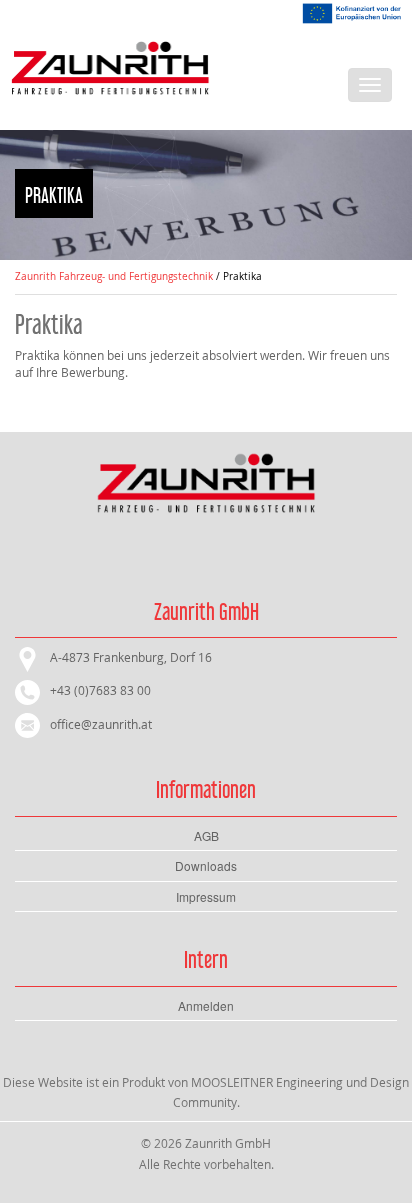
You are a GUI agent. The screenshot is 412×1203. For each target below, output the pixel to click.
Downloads (206, 865)
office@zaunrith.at (101, 724)
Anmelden (206, 1005)
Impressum (206, 896)
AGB (206, 835)
